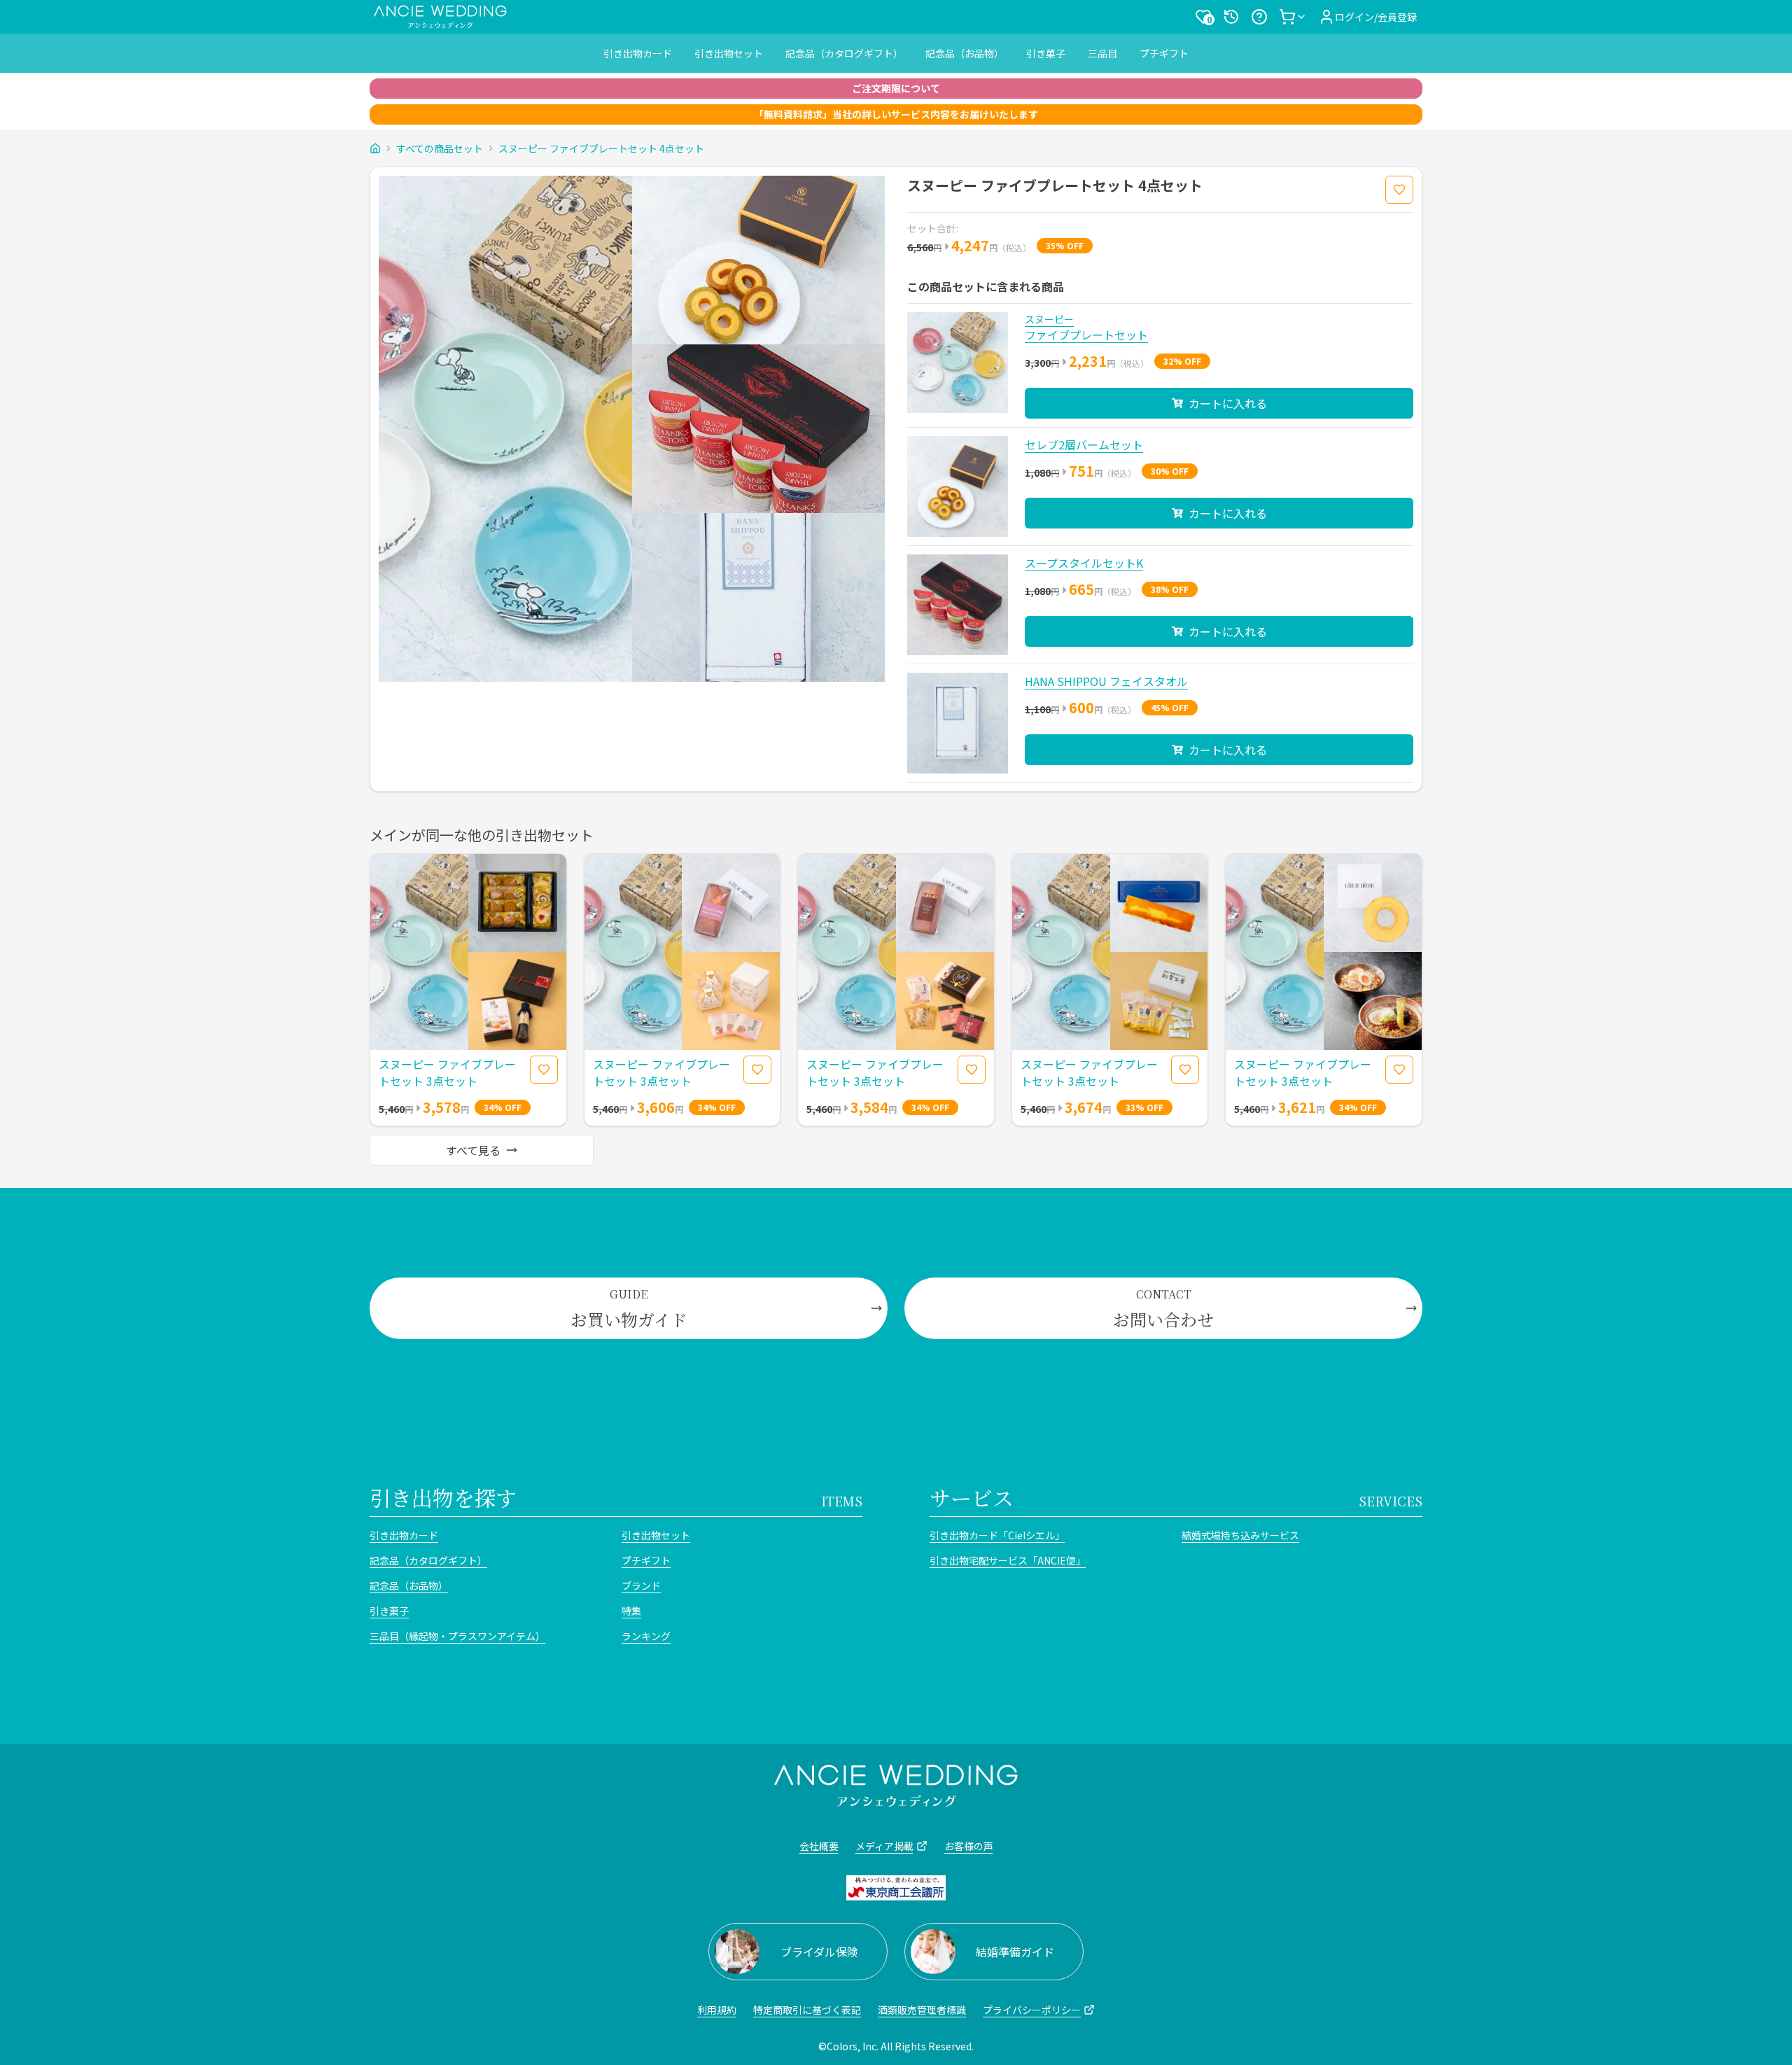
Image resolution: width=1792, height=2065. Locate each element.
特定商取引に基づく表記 (807, 2010)
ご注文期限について (896, 88)
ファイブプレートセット (1086, 335)
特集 (631, 1611)
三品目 (1102, 53)
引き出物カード (638, 53)
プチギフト (1164, 53)
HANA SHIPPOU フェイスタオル (1106, 681)
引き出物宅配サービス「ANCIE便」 (1008, 1560)
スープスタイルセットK (1084, 563)
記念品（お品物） (965, 53)
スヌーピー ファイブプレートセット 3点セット (447, 1072)
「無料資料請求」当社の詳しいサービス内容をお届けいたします (896, 114)
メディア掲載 (884, 1846)
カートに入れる (1228, 403)
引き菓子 (1046, 53)
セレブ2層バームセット (1084, 444)
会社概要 (819, 1846)
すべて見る (473, 1150)
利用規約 (717, 2010)
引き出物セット (729, 53)
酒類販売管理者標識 (922, 2010)
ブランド (641, 1585)
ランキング (646, 1636)
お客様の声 (969, 1846)
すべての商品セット (440, 148)
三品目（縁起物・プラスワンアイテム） (457, 1636)
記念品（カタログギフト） (844, 53)
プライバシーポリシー (1032, 2010)
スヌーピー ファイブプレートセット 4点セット (601, 148)
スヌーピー (1049, 319)
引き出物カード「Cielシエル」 (997, 1535)
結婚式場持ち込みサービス (1240, 1535)
